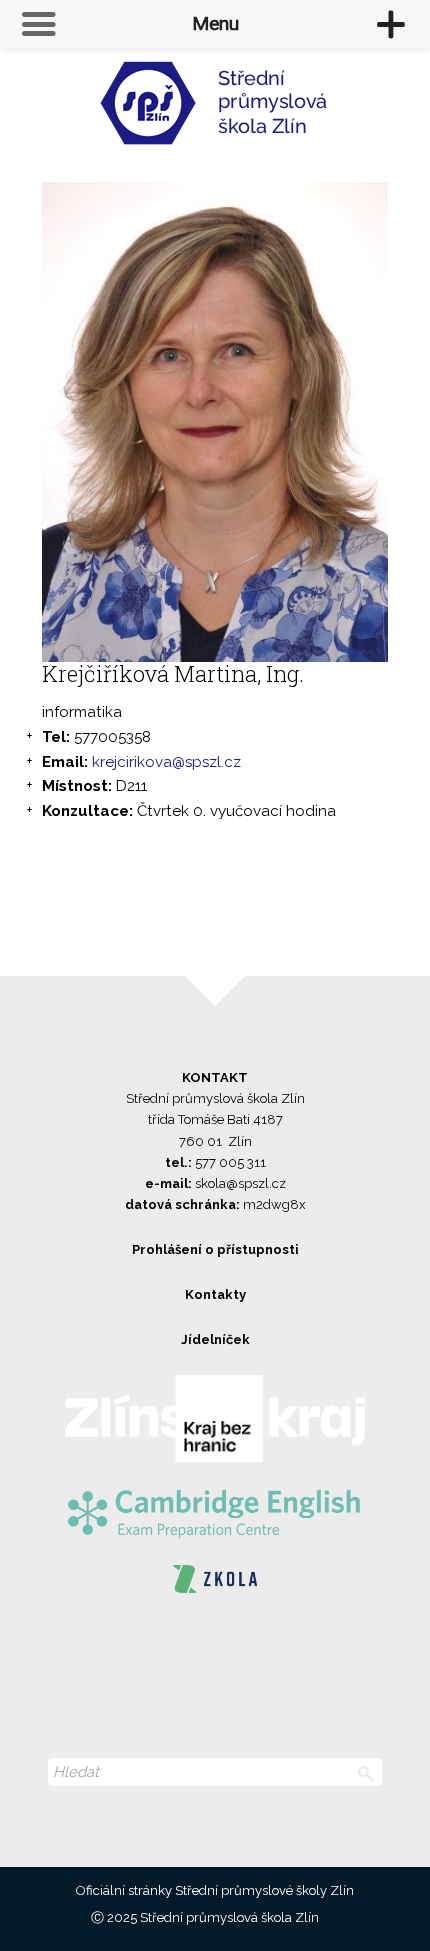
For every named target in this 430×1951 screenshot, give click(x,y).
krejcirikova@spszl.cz (166, 762)
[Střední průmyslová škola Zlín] (215, 111)
